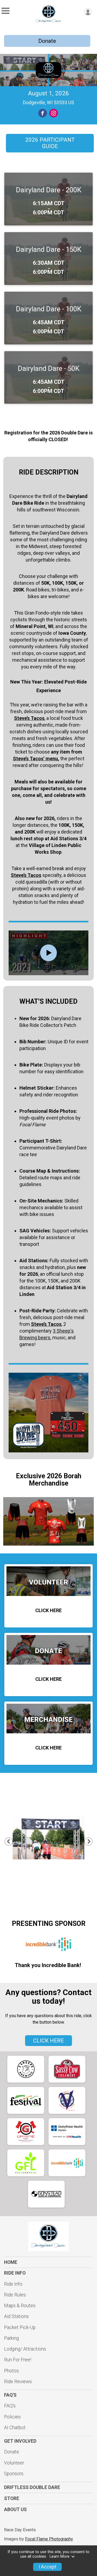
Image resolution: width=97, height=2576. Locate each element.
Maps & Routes (20, 2306)
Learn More (60, 2556)
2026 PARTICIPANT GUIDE (50, 143)
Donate (47, 41)
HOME (11, 2262)
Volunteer (14, 2463)
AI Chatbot (15, 2428)
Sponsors (14, 2474)
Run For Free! (18, 2360)
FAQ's (10, 2406)
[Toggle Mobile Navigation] (5, 11)
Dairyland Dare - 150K (49, 249)
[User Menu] (88, 12)
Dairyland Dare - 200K (49, 190)
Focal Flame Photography (49, 2539)
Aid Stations (16, 2316)
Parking (11, 2338)
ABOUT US (15, 2509)
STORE (12, 2498)
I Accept (47, 2567)
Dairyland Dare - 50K (49, 368)
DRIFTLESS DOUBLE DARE (32, 2487)
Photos (11, 2371)
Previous (11, 1841)
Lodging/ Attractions (25, 2349)
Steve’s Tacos (26, 875)
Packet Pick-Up (20, 2327)
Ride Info (13, 2284)
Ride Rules (15, 2295)
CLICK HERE (48, 2041)
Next (92, 1841)
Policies (12, 2417)
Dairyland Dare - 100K (49, 309)
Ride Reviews (18, 2382)
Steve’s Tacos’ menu (35, 759)
